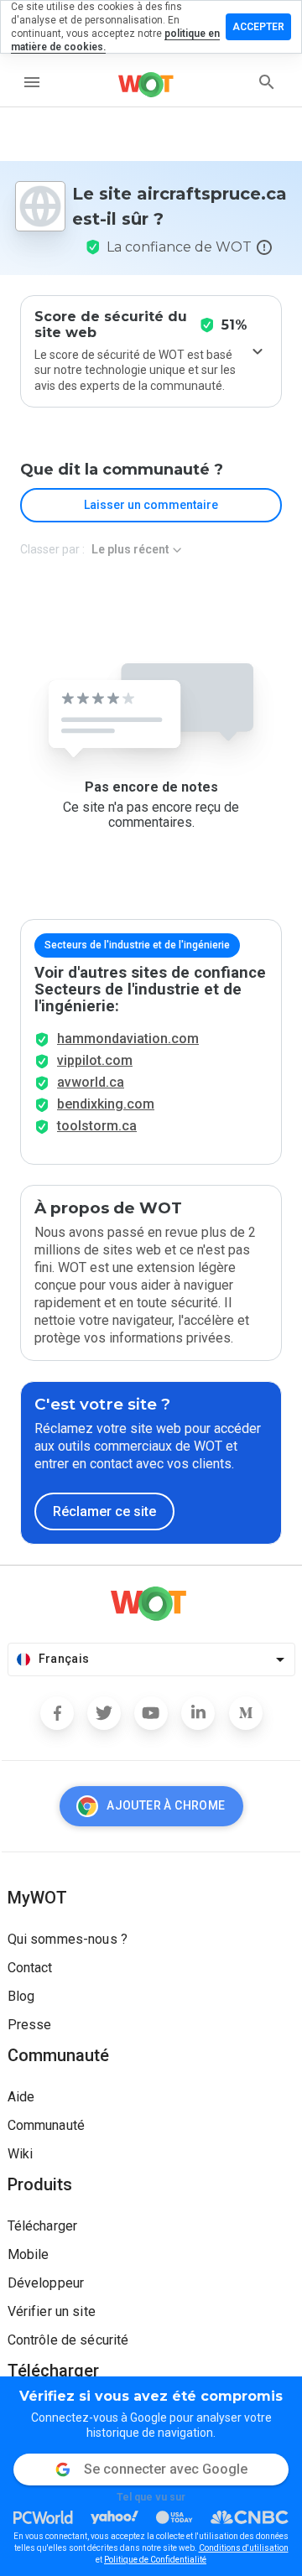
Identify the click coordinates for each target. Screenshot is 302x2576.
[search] (267, 82)
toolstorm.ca (97, 1126)
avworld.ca (91, 1082)
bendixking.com (106, 1104)
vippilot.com (95, 1060)
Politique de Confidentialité (155, 2560)
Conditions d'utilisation (244, 2548)
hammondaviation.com (128, 1039)
